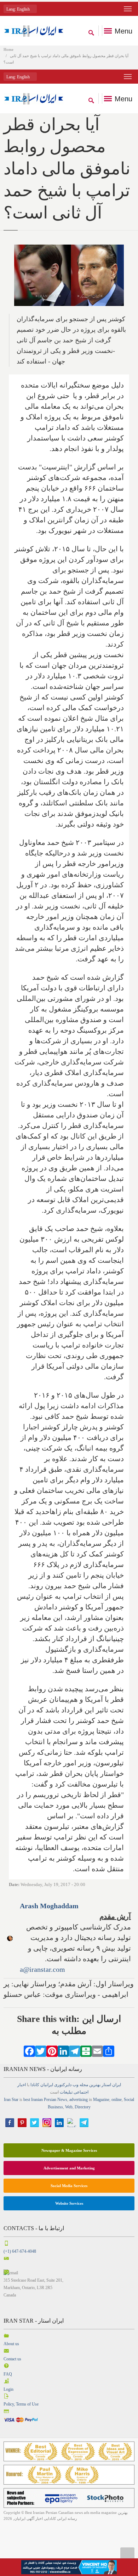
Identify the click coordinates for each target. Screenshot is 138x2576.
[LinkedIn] (63, 2050)
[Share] (109, 2050)
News (62, 2100)
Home (8, 49)
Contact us (12, 2359)
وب (76, 2085)
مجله (84, 2085)
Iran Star (11, 2100)
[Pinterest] (52, 2050)
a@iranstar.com (42, 1969)
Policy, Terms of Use (21, 2404)
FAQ (8, 2374)
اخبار (22, 2085)
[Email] (97, 2050)
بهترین (95, 2085)
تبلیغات (66, 2092)
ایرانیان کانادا (42, 2085)
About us (11, 2344)
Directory (83, 2107)
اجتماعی (81, 2092)
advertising (79, 2100)
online (117, 2100)
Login (8, 2389)
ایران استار (111, 2085)
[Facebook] (29, 2050)
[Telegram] (75, 2050)
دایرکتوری (63, 2085)
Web (69, 2107)
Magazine (101, 2100)
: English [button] (19, 9)
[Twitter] (41, 2050)
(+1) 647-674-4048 (20, 2251)
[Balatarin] (86, 2050)
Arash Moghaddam (49, 1906)
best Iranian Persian (40, 2100)
